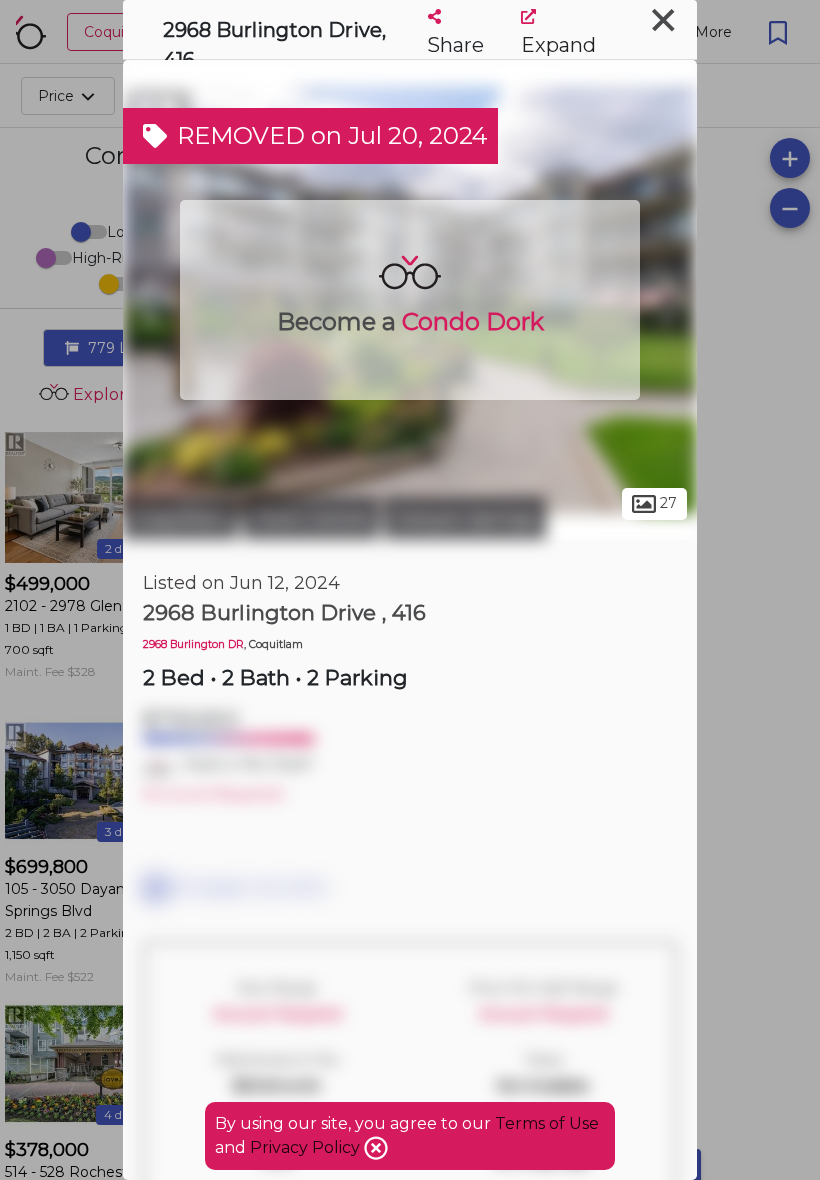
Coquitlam (180, 518)
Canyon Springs (465, 518)
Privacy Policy (307, 1147)
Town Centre (311, 518)
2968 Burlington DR (193, 644)
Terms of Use (547, 1123)
